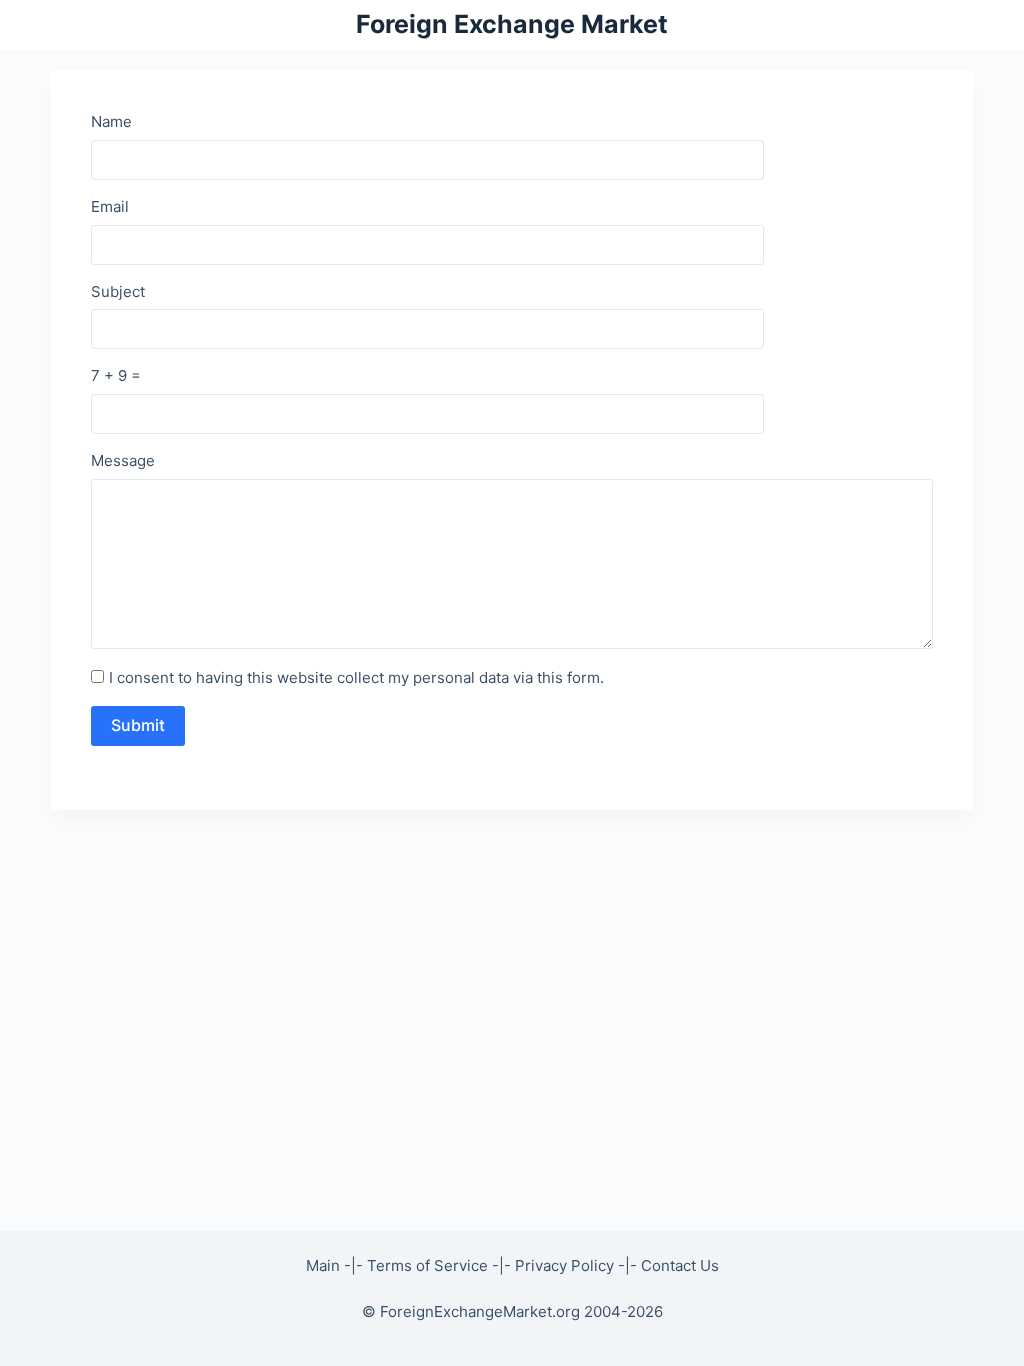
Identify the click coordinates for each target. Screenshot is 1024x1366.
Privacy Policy (564, 1265)
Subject (118, 291)
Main (323, 1265)
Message (123, 460)
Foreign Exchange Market (512, 24)
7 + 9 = (116, 375)
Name (111, 121)
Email (110, 206)
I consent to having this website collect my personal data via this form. (356, 677)
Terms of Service (427, 1265)
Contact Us (680, 1265)
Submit (138, 725)
